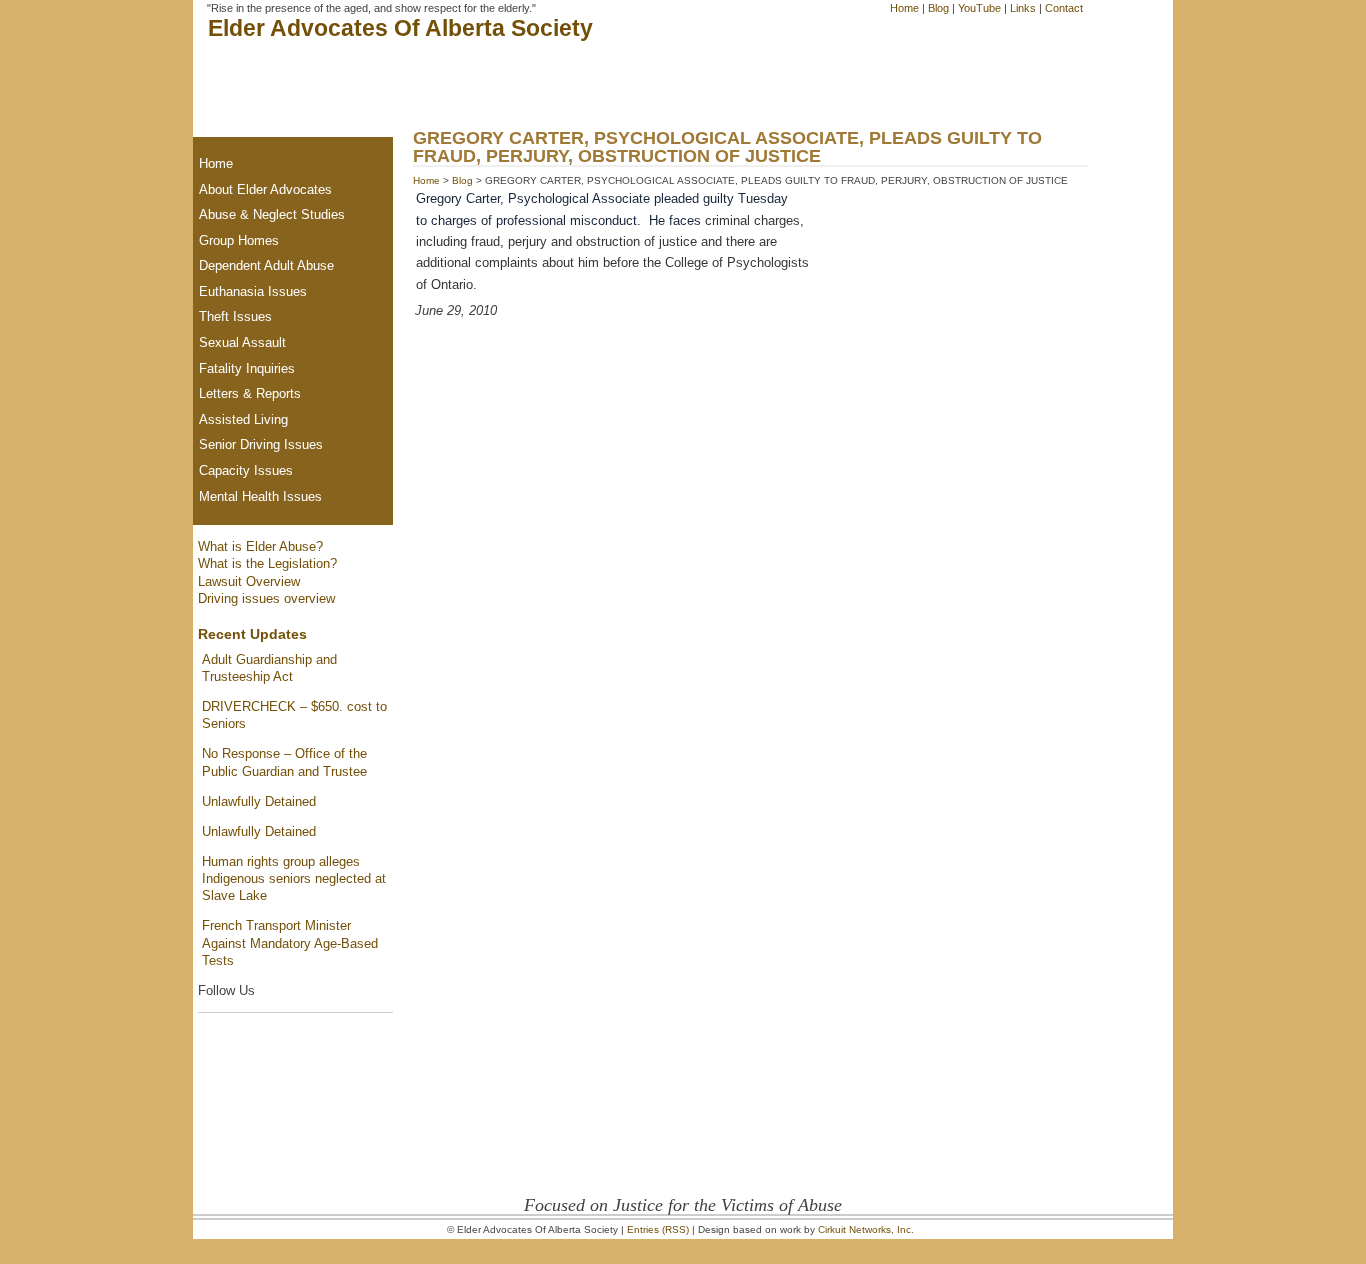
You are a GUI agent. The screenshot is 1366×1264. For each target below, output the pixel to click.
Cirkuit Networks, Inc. (866, 1229)
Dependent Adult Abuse (266, 265)
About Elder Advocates (265, 189)
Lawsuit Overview (249, 581)
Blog (938, 8)
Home (904, 8)
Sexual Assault (242, 342)
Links (1023, 8)
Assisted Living (243, 419)
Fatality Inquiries (247, 368)
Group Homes (239, 240)
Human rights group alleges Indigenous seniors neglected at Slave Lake (294, 879)
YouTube (979, 8)
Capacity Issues (246, 470)
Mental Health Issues (260, 496)
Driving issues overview (266, 598)
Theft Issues (235, 316)
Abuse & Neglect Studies (272, 214)
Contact (1064, 8)
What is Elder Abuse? (260, 546)
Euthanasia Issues (253, 291)
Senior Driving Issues (261, 444)
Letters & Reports (250, 393)
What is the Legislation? (267, 563)
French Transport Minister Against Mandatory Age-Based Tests (290, 943)
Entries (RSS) (658, 1229)
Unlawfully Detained (259, 801)
